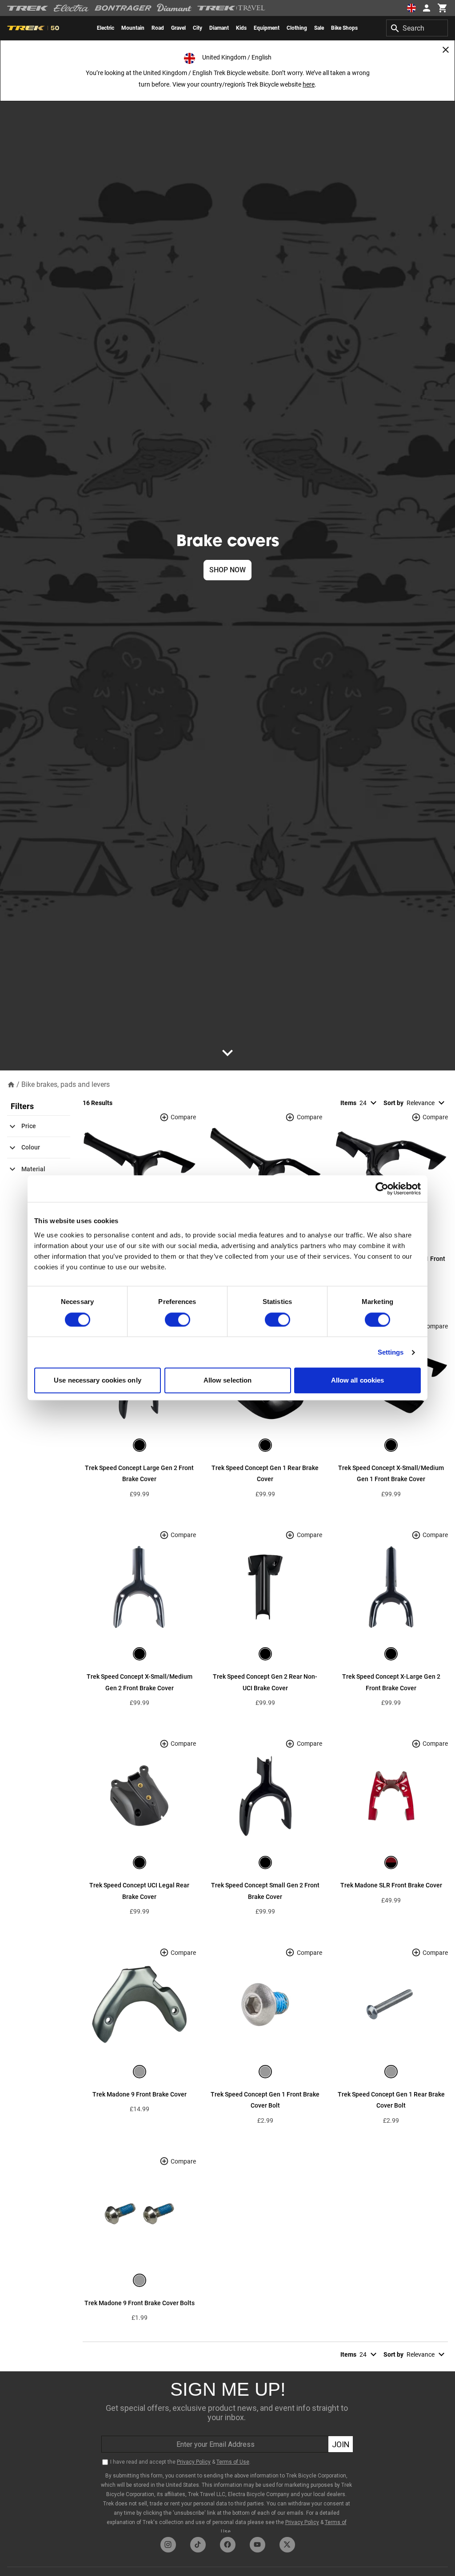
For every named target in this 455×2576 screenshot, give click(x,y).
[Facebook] (228, 2545)
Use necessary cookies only (98, 1381)
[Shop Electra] (72, 8)
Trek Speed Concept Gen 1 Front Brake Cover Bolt (265, 2100)
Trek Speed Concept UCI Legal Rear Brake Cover (139, 1891)
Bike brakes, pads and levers (66, 1084)
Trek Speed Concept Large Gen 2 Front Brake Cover (139, 1474)
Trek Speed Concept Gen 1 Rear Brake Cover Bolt (391, 2100)
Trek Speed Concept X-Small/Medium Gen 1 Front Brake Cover (391, 1474)
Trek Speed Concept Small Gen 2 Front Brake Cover (265, 1891)
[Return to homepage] (11, 1084)
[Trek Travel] (231, 8)
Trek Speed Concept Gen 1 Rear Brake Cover (265, 1474)
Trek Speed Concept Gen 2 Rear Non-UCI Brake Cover (265, 1682)
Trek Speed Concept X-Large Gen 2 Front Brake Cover (391, 1682)
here (309, 84)
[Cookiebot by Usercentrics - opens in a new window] (382, 1189)
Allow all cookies (358, 1381)
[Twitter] (287, 2545)
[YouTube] (257, 2545)
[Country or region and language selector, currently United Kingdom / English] (411, 8)
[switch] (178, 1320)
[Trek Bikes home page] (28, 8)
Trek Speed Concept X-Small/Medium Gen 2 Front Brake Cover (140, 1682)
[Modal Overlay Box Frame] (227, 2452)
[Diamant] (174, 8)
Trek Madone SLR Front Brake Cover (391, 1885)
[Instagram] (168, 2545)
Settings (391, 1352)
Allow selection (228, 1381)
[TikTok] (198, 2545)
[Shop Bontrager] (123, 8)
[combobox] (417, 28)
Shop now (227, 570)
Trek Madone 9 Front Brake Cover (140, 2094)
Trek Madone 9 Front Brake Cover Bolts (140, 2303)
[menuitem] (106, 28)
